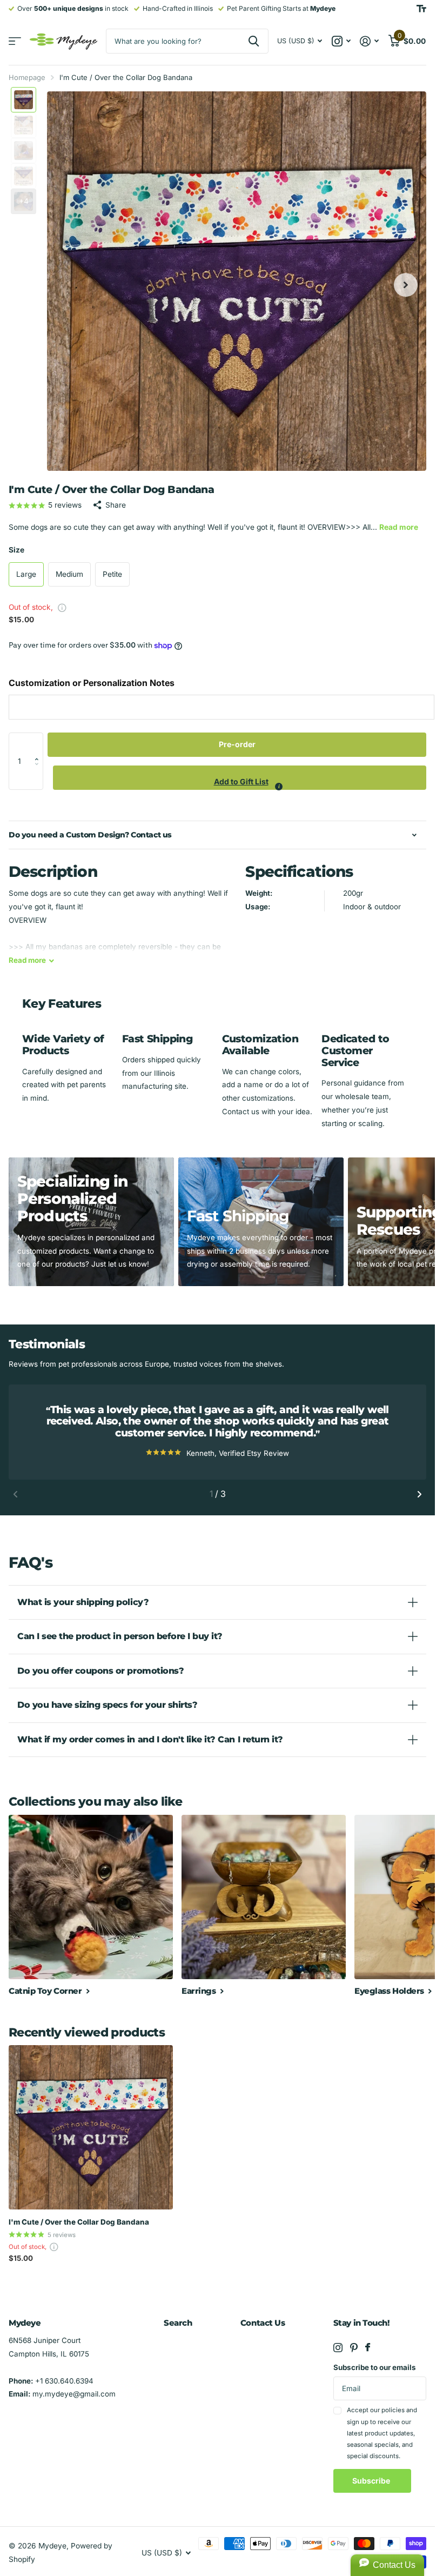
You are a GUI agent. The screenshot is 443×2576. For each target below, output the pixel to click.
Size (16, 550)
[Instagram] (338, 2348)
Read (27, 960)
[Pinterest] (354, 2348)
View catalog (15, 41)
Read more (399, 527)
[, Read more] (341, 41)
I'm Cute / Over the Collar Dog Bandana (79, 2222)
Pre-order (237, 744)
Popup (62, 607)
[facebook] (368, 2347)
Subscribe (372, 2481)
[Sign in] (370, 41)
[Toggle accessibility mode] (421, 9)
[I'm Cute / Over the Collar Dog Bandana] (91, 2127)
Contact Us (263, 2323)
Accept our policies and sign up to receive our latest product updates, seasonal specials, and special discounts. (382, 2433)
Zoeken (254, 41)
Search (178, 2323)
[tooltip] (279, 787)
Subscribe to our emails (375, 2367)
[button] (39, 744)
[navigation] (24, 100)
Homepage (27, 77)
